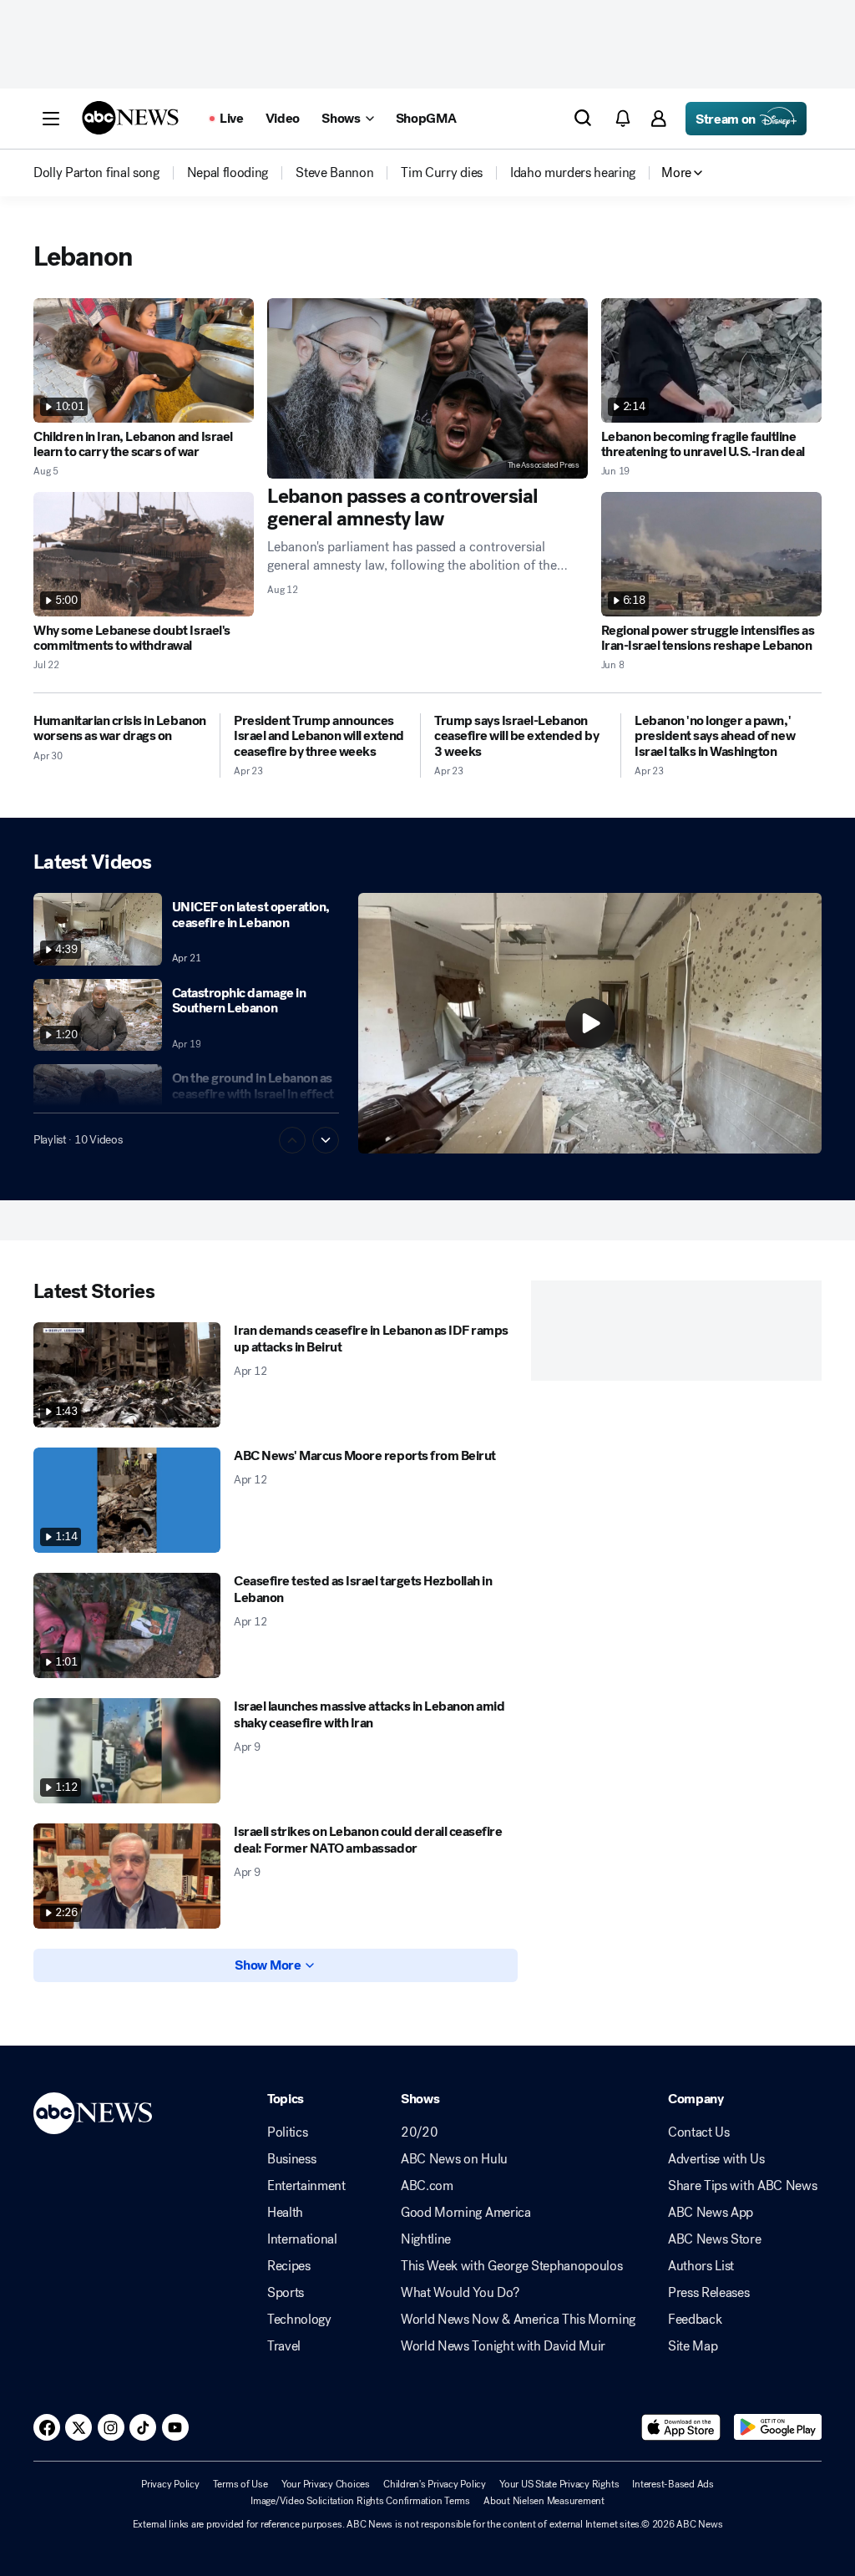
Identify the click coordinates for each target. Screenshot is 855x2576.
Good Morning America (466, 2213)
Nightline (426, 2239)
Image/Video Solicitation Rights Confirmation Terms (360, 2501)
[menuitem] (96, 173)
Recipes (289, 2266)
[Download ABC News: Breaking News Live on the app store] (681, 2427)
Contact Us (699, 2132)
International (302, 2239)
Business (291, 2159)
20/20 (419, 2132)
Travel (284, 2346)
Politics (287, 2132)
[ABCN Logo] (130, 118)
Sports (286, 2293)
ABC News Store (715, 2239)
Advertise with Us (716, 2159)
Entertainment (306, 2186)
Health (285, 2213)
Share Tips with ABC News (742, 2186)
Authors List (701, 2266)
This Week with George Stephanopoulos (511, 2266)
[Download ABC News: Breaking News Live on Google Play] (778, 2427)
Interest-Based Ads (673, 2484)
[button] (51, 119)
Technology (299, 2320)
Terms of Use (240, 2484)
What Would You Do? (460, 2293)
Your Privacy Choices (326, 2484)
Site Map (693, 2346)
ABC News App (711, 2213)
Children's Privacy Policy (435, 2484)
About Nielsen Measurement (544, 2501)
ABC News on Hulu (454, 2159)
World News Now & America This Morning (518, 2320)
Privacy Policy (170, 2484)
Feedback (695, 2320)
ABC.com (427, 2186)
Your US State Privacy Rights (559, 2484)
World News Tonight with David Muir (503, 2346)
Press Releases (709, 2293)
